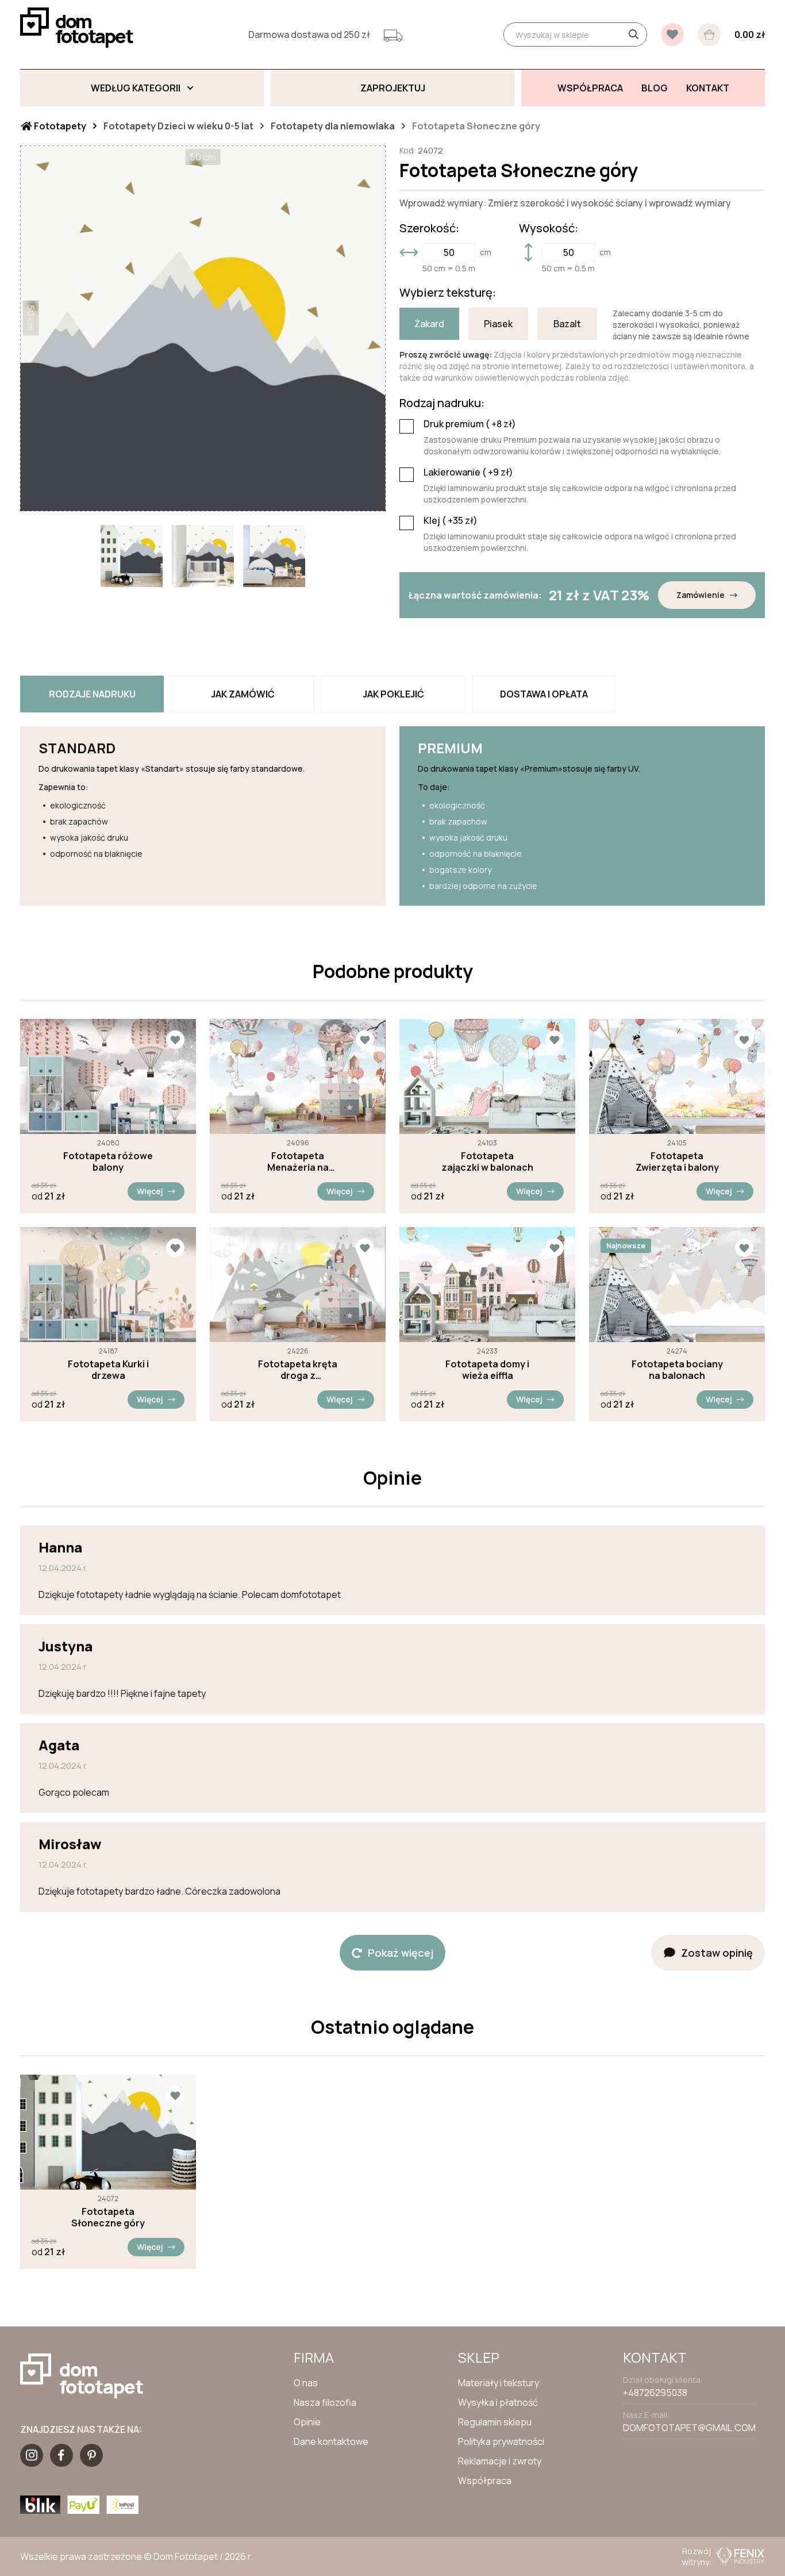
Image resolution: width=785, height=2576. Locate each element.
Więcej (150, 1191)
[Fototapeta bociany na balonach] (677, 1285)
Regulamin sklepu (495, 2422)
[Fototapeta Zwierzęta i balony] (677, 1076)
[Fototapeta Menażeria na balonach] (298, 1076)
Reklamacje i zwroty (500, 2461)
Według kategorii (136, 88)
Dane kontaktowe (331, 2441)
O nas (306, 2383)
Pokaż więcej (401, 1953)
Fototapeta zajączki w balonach (487, 1161)
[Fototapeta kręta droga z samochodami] (298, 1285)
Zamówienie (701, 595)
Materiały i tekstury (499, 2383)
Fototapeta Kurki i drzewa (108, 1370)
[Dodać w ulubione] (175, 1040)
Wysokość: (549, 228)
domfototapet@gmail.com (689, 2428)
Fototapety (59, 126)
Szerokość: (429, 228)
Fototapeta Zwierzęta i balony (677, 1161)
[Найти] (633, 34)
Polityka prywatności (501, 2441)
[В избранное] (672, 34)
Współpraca (485, 2481)
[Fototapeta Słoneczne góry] (108, 2132)
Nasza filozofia (325, 2402)
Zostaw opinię (717, 1953)
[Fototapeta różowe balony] (108, 1076)
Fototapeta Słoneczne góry (108, 2217)
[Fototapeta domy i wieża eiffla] (487, 1285)
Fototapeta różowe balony (108, 1161)
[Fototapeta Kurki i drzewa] (108, 1285)
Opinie (307, 2422)
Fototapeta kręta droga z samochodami (298, 1370)
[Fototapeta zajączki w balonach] (487, 1076)
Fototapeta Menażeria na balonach (298, 1161)
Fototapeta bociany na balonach (677, 1370)
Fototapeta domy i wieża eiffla (487, 1370)
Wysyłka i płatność (498, 2402)
